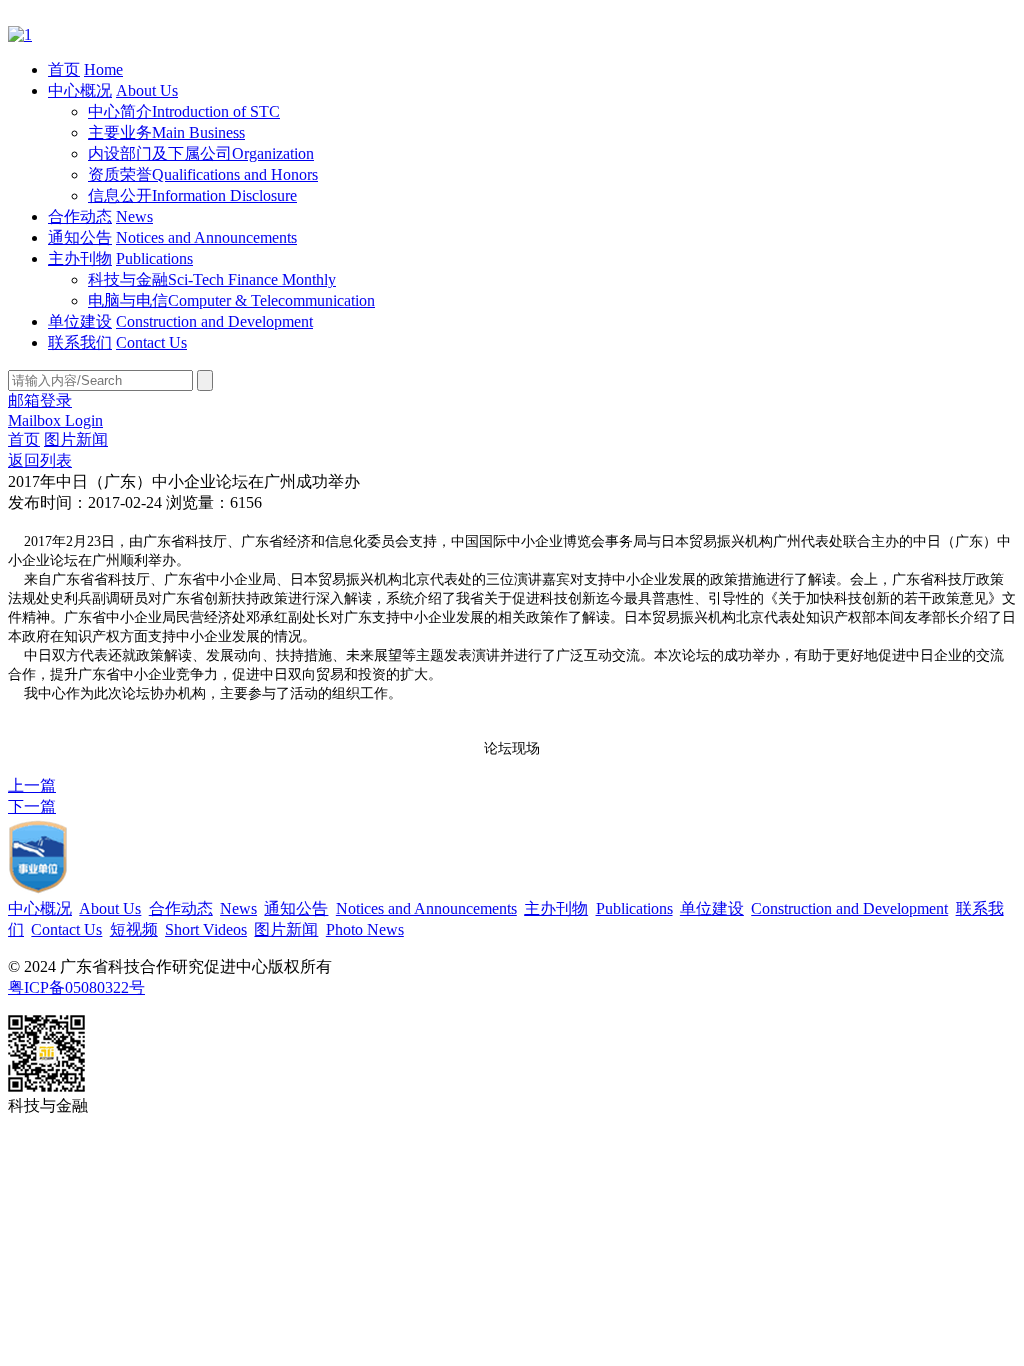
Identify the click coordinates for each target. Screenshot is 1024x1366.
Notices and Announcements (206, 237)
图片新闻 (76, 439)
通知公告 (80, 237)
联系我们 (80, 342)
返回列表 (40, 460)
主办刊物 (80, 258)
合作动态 (80, 216)
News (134, 216)
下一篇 (32, 806)
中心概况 (80, 90)
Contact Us (151, 342)
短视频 (134, 929)
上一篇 (32, 785)
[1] (20, 34)
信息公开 (192, 195)
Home (103, 69)
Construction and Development (214, 321)
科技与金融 (212, 279)
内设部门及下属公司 (201, 153)
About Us (147, 90)
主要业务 (166, 132)
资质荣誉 (203, 174)
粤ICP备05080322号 (76, 987)
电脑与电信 (231, 300)
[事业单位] (37, 889)
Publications (154, 258)
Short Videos (206, 929)
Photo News (365, 929)
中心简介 (184, 111)
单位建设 (80, 321)
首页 (64, 69)
